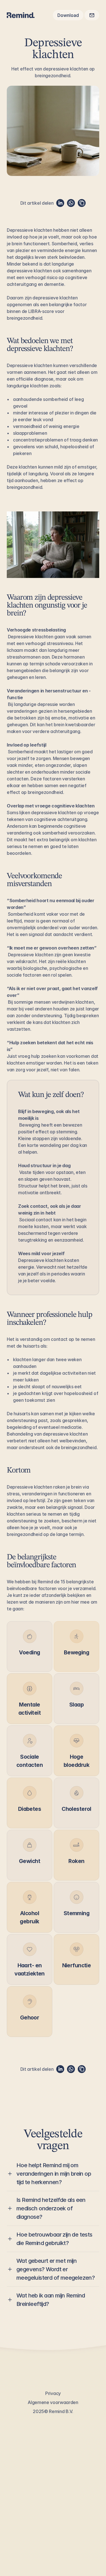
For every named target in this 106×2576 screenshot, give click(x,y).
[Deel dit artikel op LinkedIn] (60, 203)
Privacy (53, 2393)
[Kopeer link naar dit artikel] (82, 203)
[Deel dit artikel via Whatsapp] (71, 203)
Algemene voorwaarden (53, 2402)
